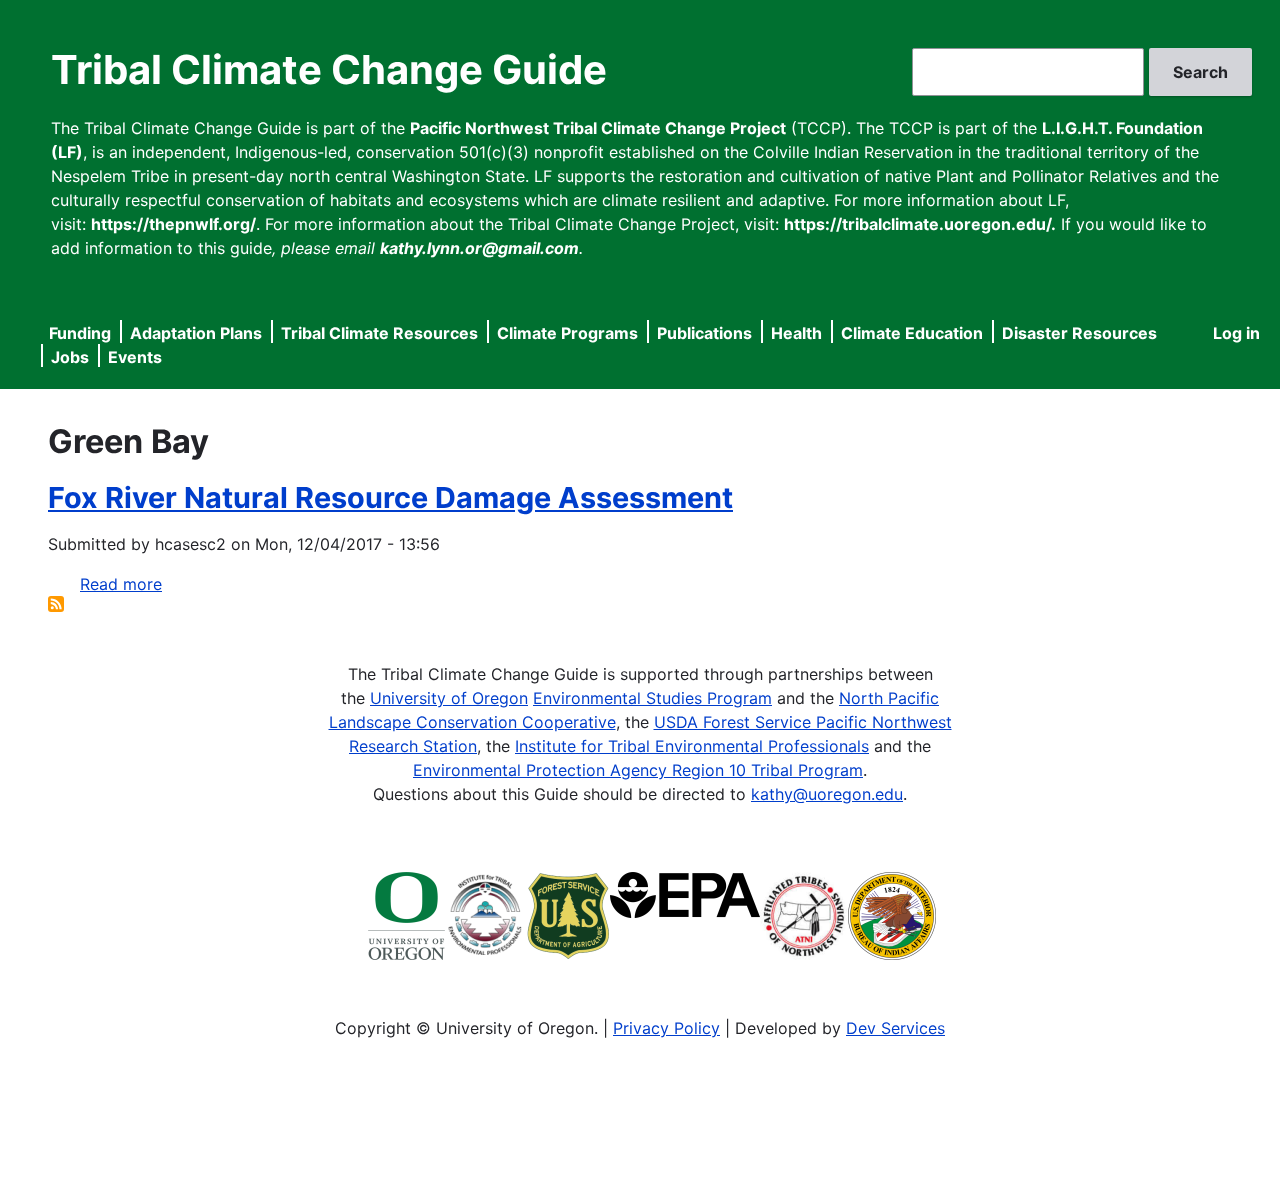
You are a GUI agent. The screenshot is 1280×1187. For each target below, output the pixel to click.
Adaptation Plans (196, 333)
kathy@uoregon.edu (827, 794)
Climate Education (912, 333)
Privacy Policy (666, 1028)
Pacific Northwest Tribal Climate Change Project (598, 128)
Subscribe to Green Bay (56, 604)
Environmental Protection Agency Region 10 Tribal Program (638, 770)
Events (135, 357)
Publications (704, 333)
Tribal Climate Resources (379, 333)
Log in (1236, 333)
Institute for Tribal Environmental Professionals (692, 746)
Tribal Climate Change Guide (329, 69)
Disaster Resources (1079, 333)
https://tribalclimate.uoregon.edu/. (920, 224)
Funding (80, 333)
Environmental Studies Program (652, 698)
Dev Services (895, 1028)
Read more (121, 584)
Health (796, 333)
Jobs (70, 357)
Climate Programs (567, 333)
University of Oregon (449, 698)
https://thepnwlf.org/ (173, 224)
